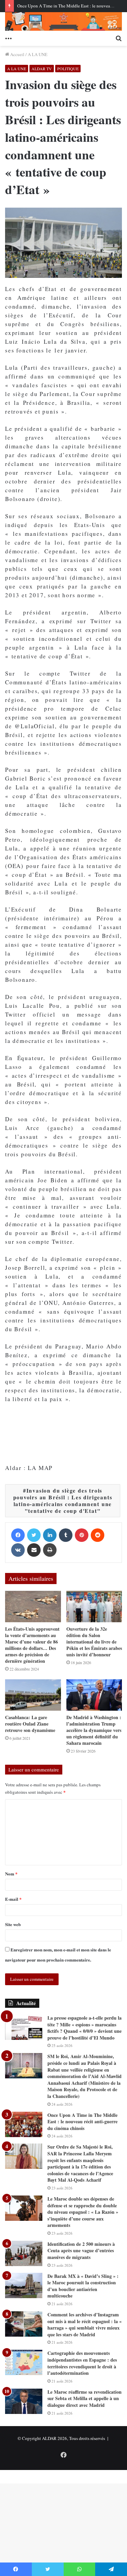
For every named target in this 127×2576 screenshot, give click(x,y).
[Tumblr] (66, 1535)
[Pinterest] (82, 1535)
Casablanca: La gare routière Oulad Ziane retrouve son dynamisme (30, 1724)
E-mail (13, 1899)
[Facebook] (18, 1535)
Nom (11, 1874)
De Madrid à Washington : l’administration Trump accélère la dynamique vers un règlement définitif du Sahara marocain (94, 1730)
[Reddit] (98, 1535)
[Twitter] (34, 1535)
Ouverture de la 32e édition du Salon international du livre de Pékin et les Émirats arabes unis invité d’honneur (94, 1642)
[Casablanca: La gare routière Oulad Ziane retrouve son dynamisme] (33, 1695)
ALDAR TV (42, 69)
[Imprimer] (50, 1550)
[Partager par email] (34, 1550)
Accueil (17, 54)
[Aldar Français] (63, 21)
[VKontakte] (18, 1550)
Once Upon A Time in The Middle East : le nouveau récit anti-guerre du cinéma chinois (82, 2122)
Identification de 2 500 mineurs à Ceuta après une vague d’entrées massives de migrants (81, 2251)
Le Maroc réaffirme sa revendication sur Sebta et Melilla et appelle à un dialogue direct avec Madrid (84, 2398)
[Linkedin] (50, 1535)
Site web (13, 1924)
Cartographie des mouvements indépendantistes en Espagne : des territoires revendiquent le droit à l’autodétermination (82, 2363)
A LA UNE (38, 54)
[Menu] (8, 37)
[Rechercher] (119, 37)
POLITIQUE (68, 69)
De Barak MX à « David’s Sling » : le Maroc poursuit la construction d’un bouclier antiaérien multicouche (83, 2286)
